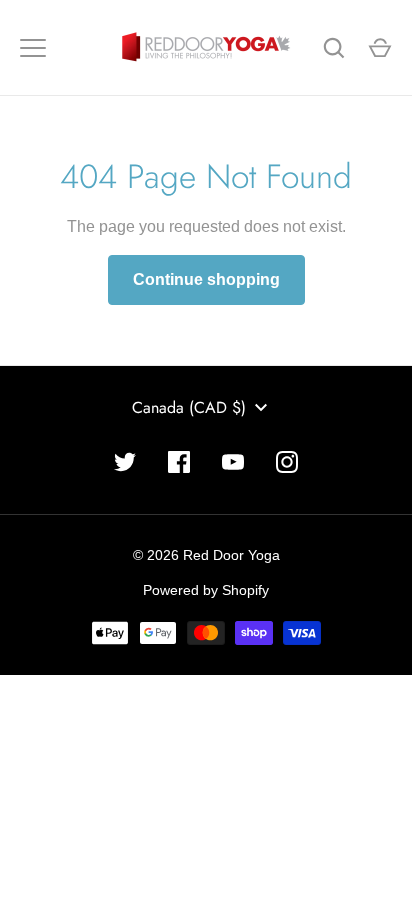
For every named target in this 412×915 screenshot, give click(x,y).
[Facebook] (179, 462)
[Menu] (33, 48)
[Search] (334, 48)
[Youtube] (233, 462)
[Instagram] (287, 462)
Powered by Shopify (206, 590)
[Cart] (380, 48)
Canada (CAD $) (189, 407)
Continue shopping (206, 279)
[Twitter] (125, 462)
